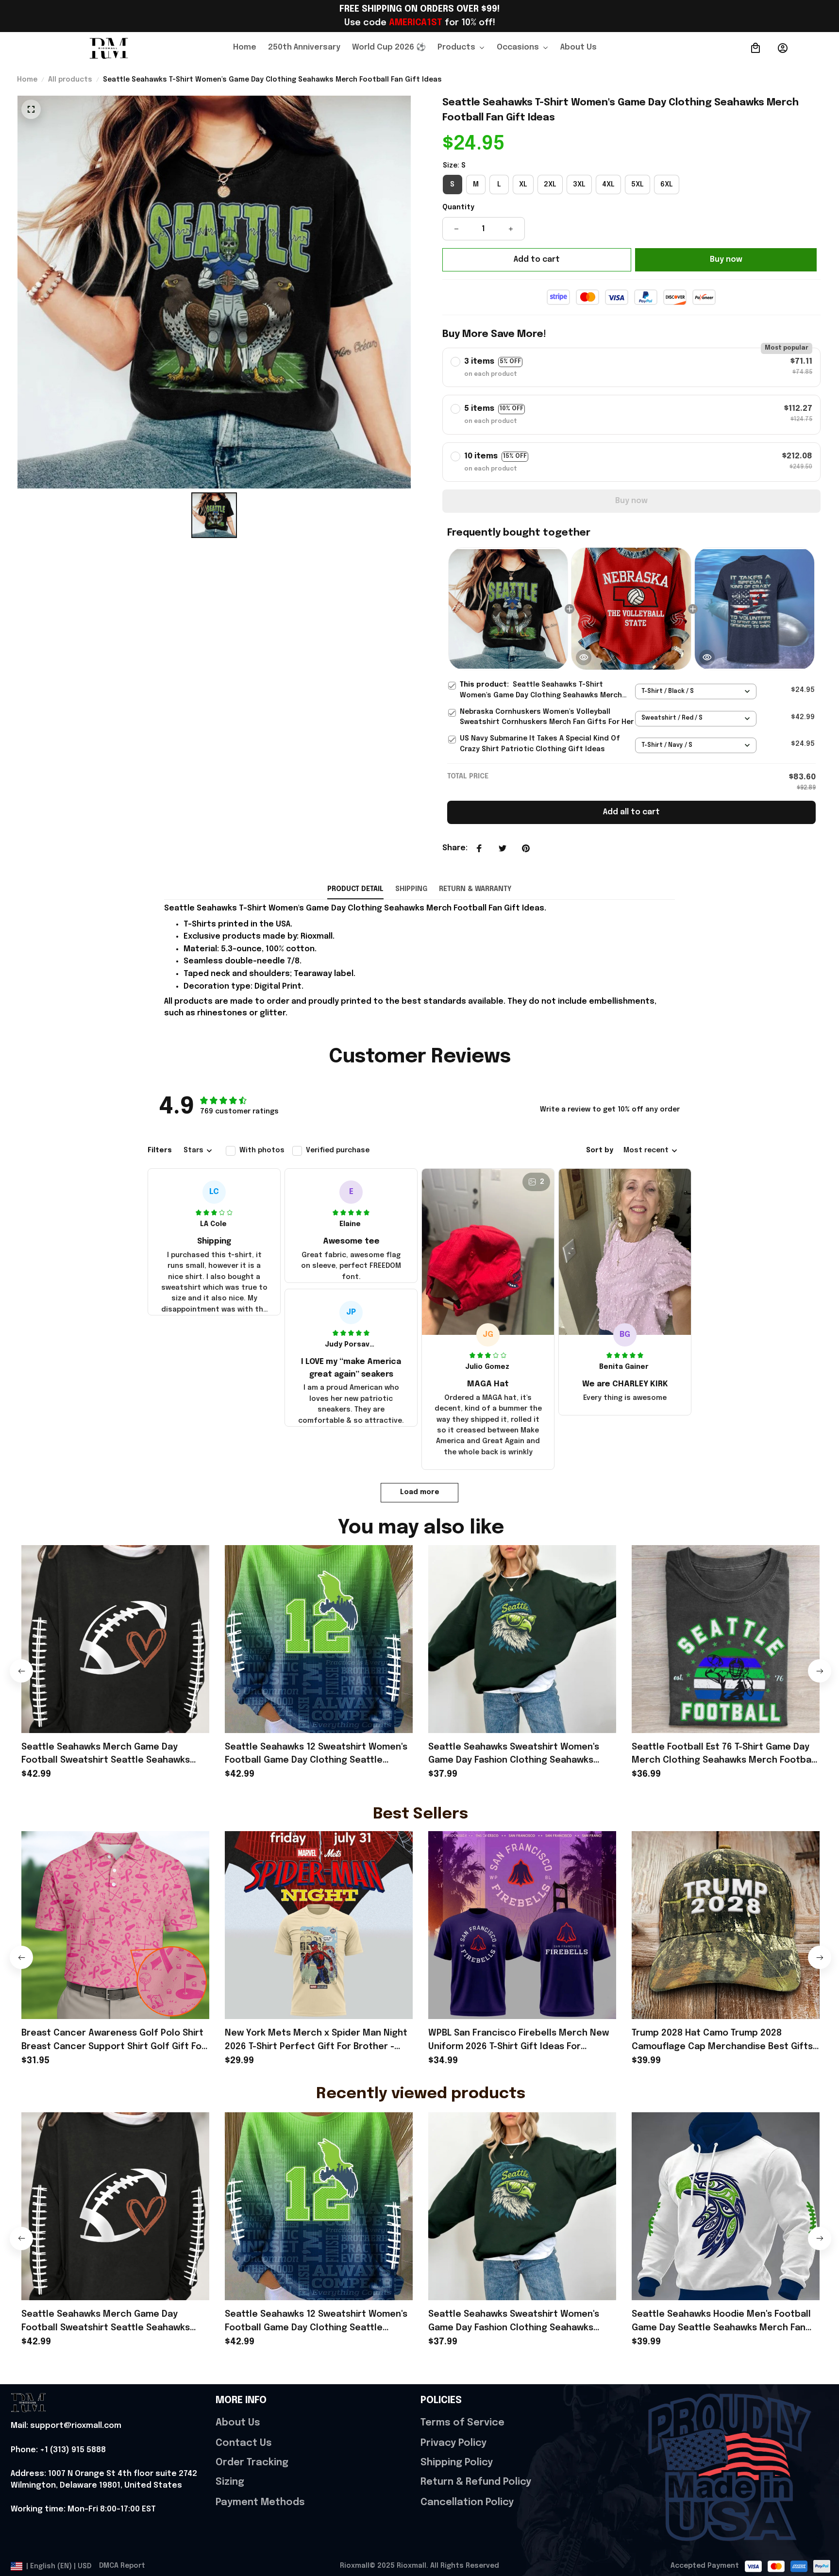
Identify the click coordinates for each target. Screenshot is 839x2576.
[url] (66, 2426)
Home (27, 80)
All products (70, 80)
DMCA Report (122, 2566)
